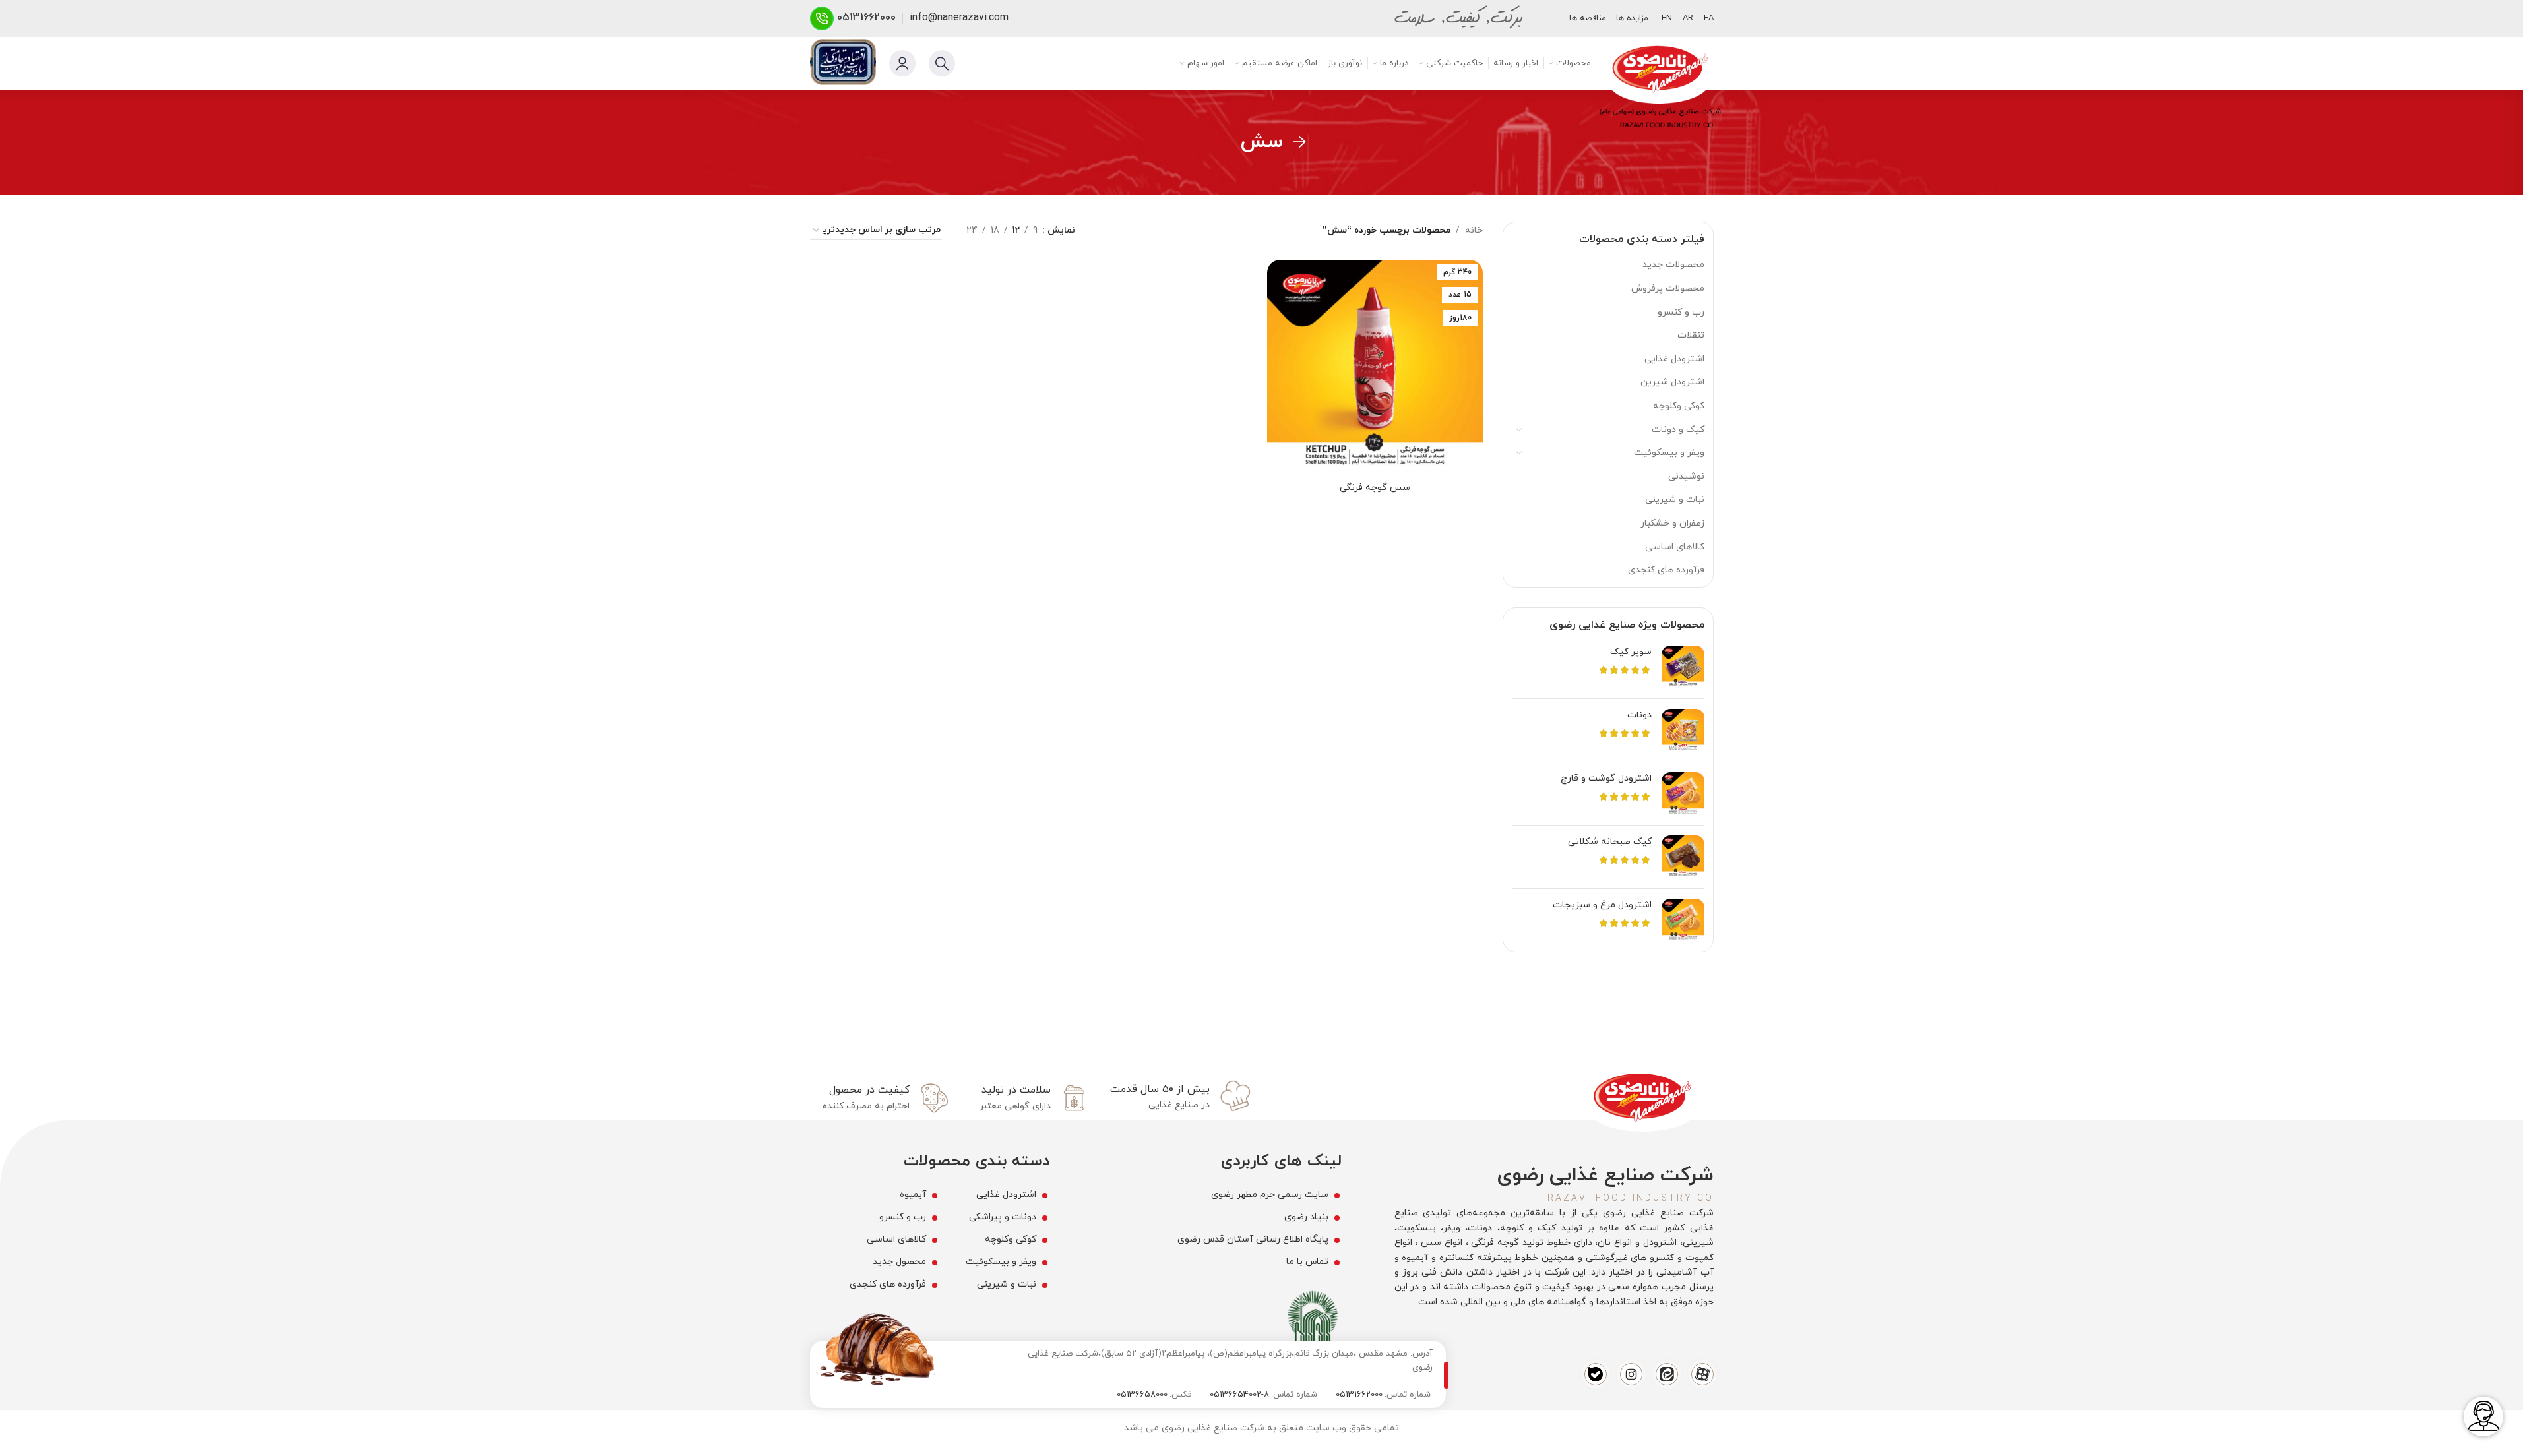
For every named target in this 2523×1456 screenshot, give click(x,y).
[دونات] (1683, 730)
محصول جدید (899, 1262)
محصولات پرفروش (1668, 288)
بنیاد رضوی (1306, 1217)
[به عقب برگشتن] (1299, 142)
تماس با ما (1307, 1262)
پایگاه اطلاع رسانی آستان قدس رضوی (1253, 1239)
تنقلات (1691, 335)
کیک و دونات (1678, 430)
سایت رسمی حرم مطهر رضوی (1270, 1195)
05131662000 (866, 18)
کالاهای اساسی (1675, 547)
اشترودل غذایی (1674, 359)
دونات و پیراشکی (1003, 1217)
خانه (1474, 230)
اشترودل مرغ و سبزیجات (1602, 905)
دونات (1639, 715)
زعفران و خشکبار (1672, 523)
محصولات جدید (1673, 265)
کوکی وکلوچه (1679, 406)
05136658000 (1142, 1395)
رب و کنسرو (1681, 312)
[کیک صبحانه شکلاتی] (1683, 857)
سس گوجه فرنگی (1375, 488)
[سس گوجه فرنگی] (1375, 368)
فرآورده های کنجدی (1666, 570)
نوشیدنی (1686, 476)
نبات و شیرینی (1675, 500)
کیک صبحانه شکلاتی (1610, 842)
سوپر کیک (1631, 652)
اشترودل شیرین (1672, 382)
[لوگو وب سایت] (1659, 71)
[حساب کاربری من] (902, 63)
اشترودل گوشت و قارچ (1606, 778)
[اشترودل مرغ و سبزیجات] (1683, 920)
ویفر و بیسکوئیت (1669, 453)
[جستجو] (942, 63)
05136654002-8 (1239, 1395)
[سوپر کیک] (1683, 667)
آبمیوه (913, 1195)
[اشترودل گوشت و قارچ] (1683, 794)
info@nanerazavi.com (959, 18)
